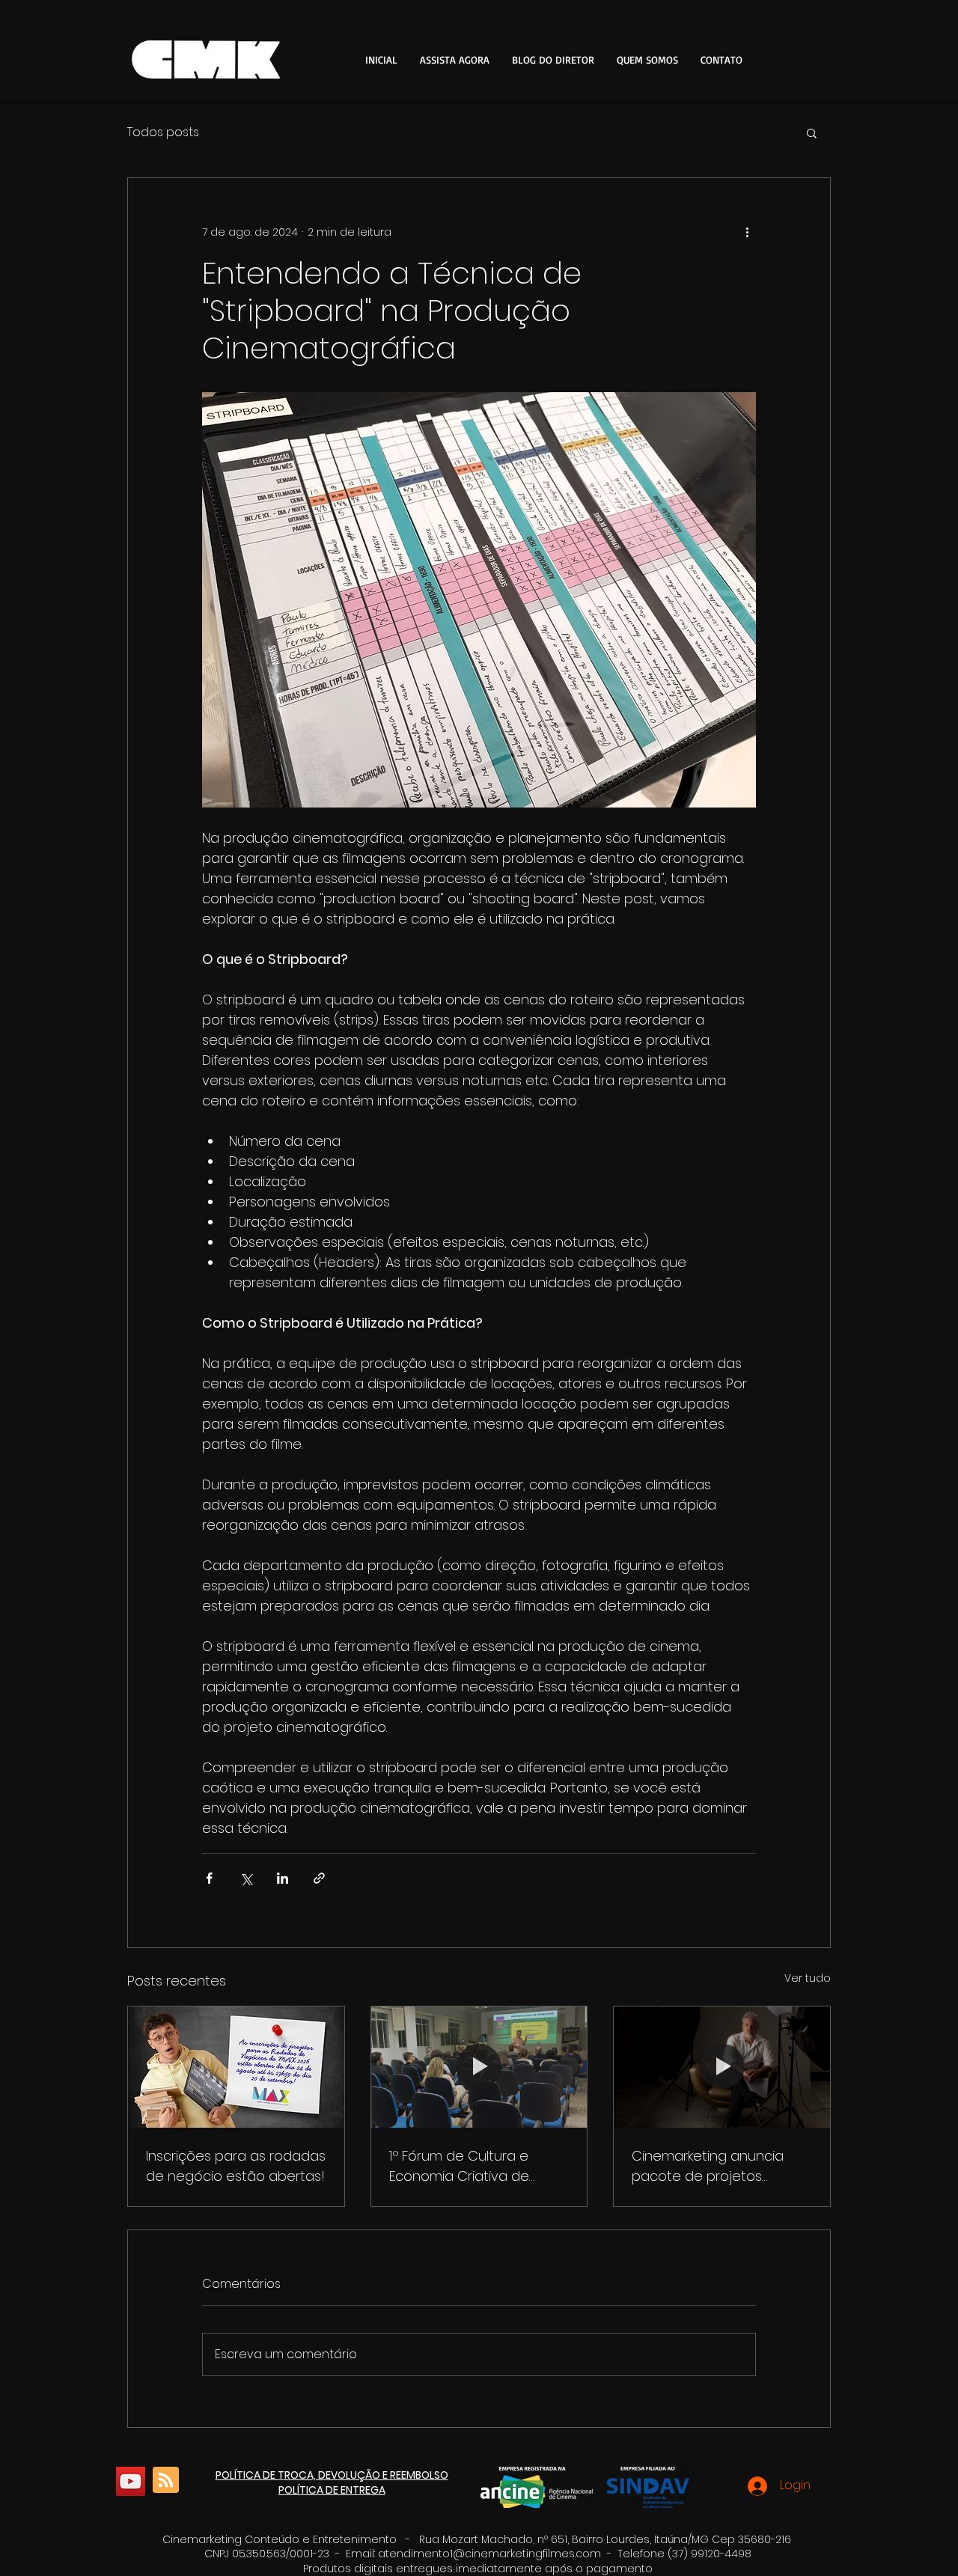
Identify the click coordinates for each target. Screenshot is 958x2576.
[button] (812, 132)
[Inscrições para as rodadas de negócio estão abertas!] (236, 2067)
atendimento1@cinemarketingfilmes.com (489, 2554)
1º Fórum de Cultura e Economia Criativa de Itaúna (459, 2166)
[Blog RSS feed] (166, 2481)
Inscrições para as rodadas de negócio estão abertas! (236, 2166)
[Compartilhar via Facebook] (209, 1878)
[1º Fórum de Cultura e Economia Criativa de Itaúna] (479, 2067)
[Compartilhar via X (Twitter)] (246, 1878)
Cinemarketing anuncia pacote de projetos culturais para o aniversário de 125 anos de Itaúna (721, 2166)
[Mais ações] (747, 232)
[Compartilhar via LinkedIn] (283, 1878)
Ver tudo (808, 1978)
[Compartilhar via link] (319, 1878)
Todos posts (163, 132)
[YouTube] (131, 2481)
